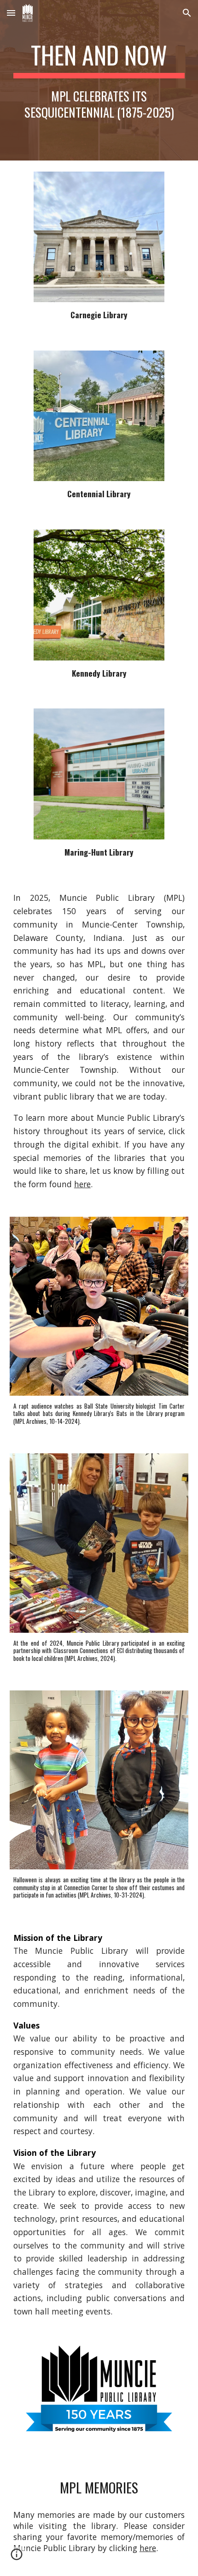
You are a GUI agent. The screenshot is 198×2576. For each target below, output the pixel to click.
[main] (99, 80)
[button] (11, 13)
